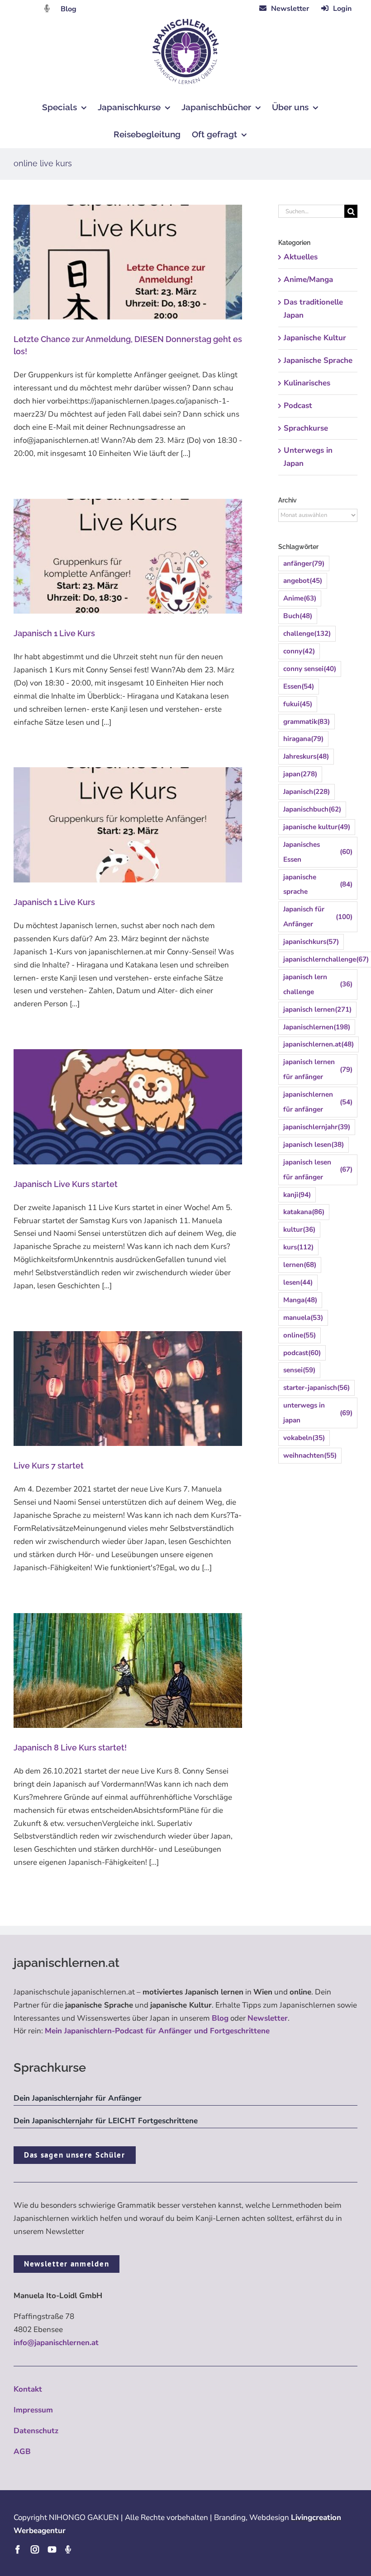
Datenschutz (36, 2431)
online (300, 1335)
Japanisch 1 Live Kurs (54, 633)
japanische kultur (317, 827)
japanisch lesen (314, 1145)
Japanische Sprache (318, 360)
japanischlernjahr (317, 1127)
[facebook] (18, 2549)
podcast (302, 1353)
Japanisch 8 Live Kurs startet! (70, 1748)
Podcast (298, 406)
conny (299, 651)
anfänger (304, 563)
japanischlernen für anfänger (318, 1102)
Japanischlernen (317, 1027)
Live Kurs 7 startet (49, 1466)
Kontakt (28, 2389)
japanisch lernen (317, 1009)
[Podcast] (68, 2549)
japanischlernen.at (319, 1044)
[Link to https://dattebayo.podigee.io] (47, 8)
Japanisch (307, 792)
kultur (299, 1229)
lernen (300, 1265)
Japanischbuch (312, 809)
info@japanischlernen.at (56, 2343)
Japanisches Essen (318, 852)
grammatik (307, 722)
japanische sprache (318, 884)
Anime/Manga (308, 279)
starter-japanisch (316, 1388)
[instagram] (35, 2549)
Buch (298, 616)
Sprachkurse (306, 428)
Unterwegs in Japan (308, 457)
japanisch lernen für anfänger (318, 1069)
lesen (298, 1282)
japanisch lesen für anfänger (318, 1170)
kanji (297, 1195)
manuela (303, 1318)
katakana (304, 1212)
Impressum (33, 2410)
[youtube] (52, 2549)
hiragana (303, 739)
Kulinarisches (307, 383)
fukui (298, 704)
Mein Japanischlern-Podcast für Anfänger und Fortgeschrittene (157, 2031)
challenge (307, 633)
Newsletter (268, 2018)
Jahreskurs (306, 756)
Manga (300, 1300)
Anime (300, 598)
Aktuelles (301, 257)
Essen (299, 686)
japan (300, 774)
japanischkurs (311, 942)
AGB (22, 2452)
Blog (69, 9)
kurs (298, 1247)
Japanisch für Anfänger (318, 917)
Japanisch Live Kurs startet (66, 1184)
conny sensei (310, 669)
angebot (303, 581)
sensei (299, 1370)
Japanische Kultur (315, 338)
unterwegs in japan (318, 1413)
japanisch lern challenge (318, 984)
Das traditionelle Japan (313, 309)
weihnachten (310, 1455)
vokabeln (304, 1438)
